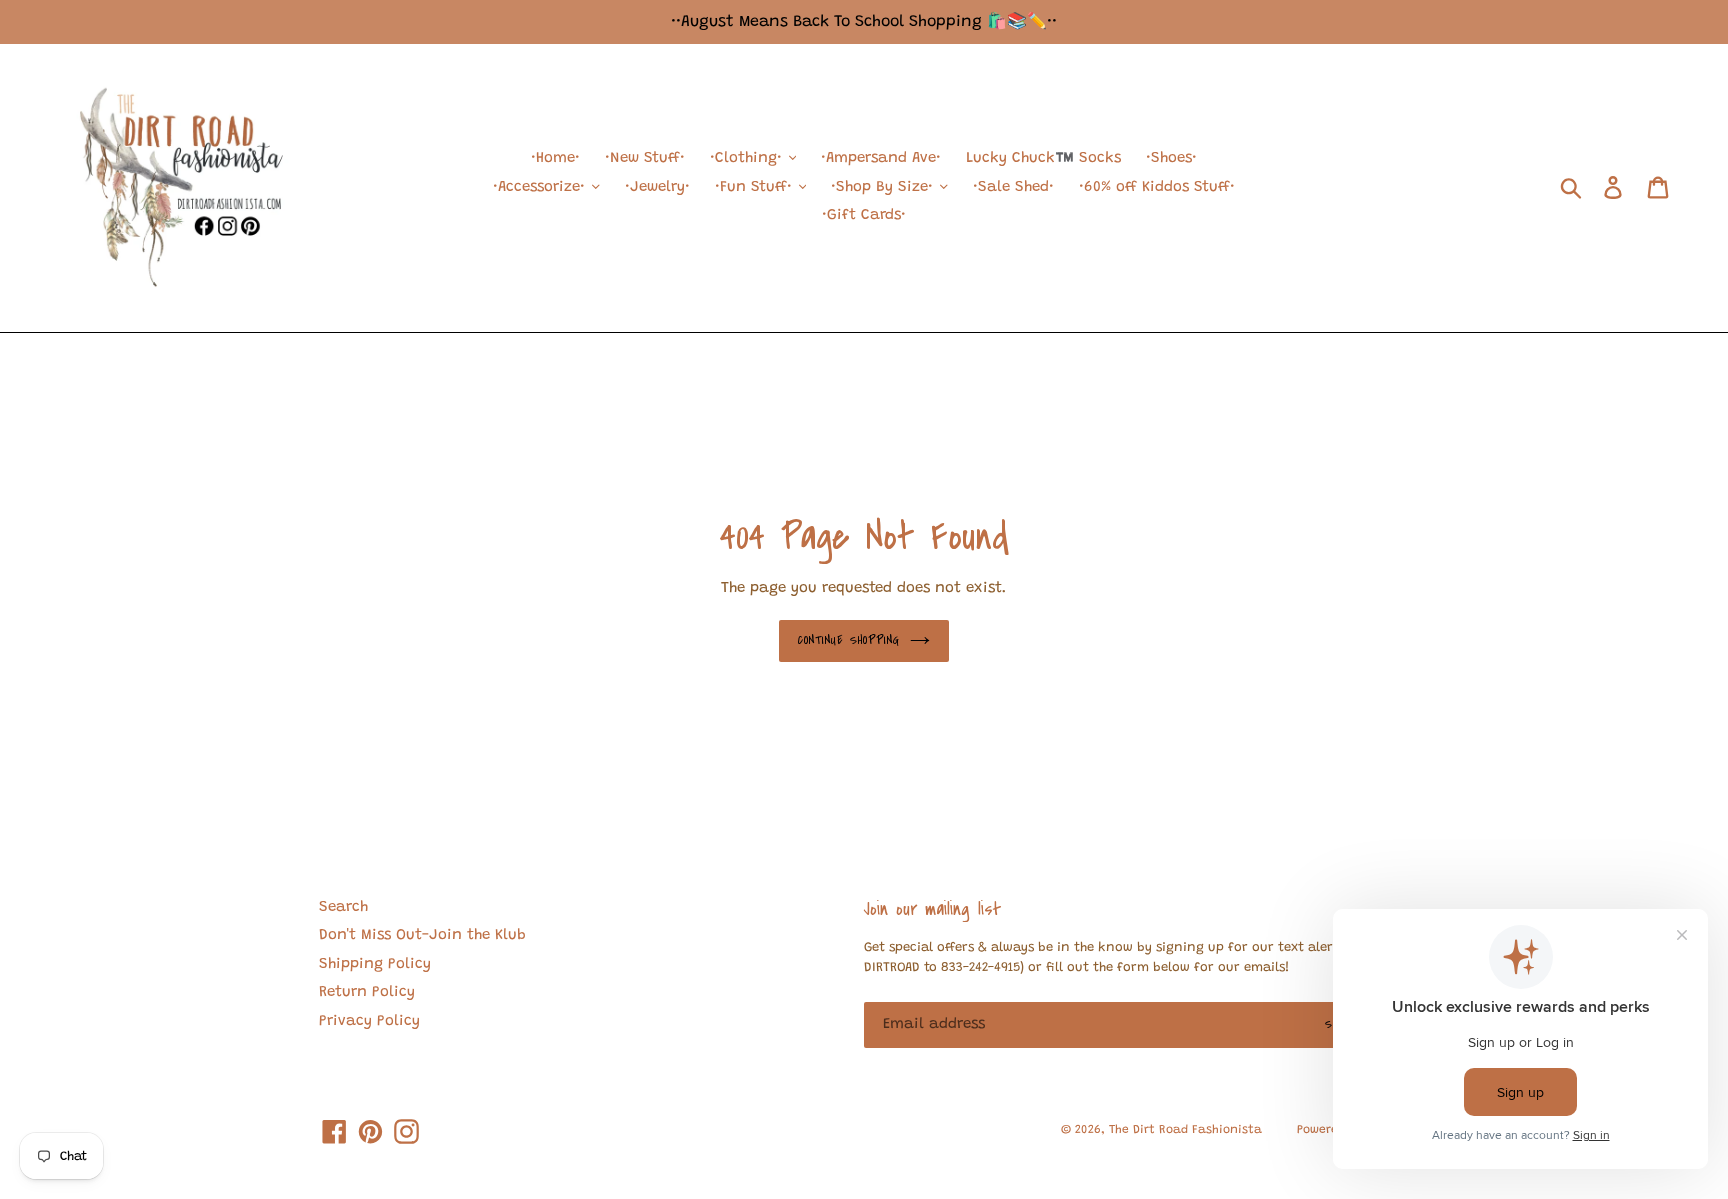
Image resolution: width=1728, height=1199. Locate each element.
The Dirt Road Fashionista (1185, 1130)
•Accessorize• (541, 187)
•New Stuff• (645, 158)
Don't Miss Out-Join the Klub (422, 935)
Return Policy (367, 992)
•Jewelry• (657, 187)
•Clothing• (748, 158)
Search (343, 907)
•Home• (555, 158)
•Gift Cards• (864, 215)
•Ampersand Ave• (881, 158)
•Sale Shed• (1013, 187)
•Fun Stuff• (756, 187)
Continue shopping (849, 640)
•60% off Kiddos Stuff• (1157, 187)
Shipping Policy (375, 964)
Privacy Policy (369, 1021)
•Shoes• (1171, 158)
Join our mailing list (932, 909)
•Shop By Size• (884, 187)
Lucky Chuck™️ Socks (1043, 158)
